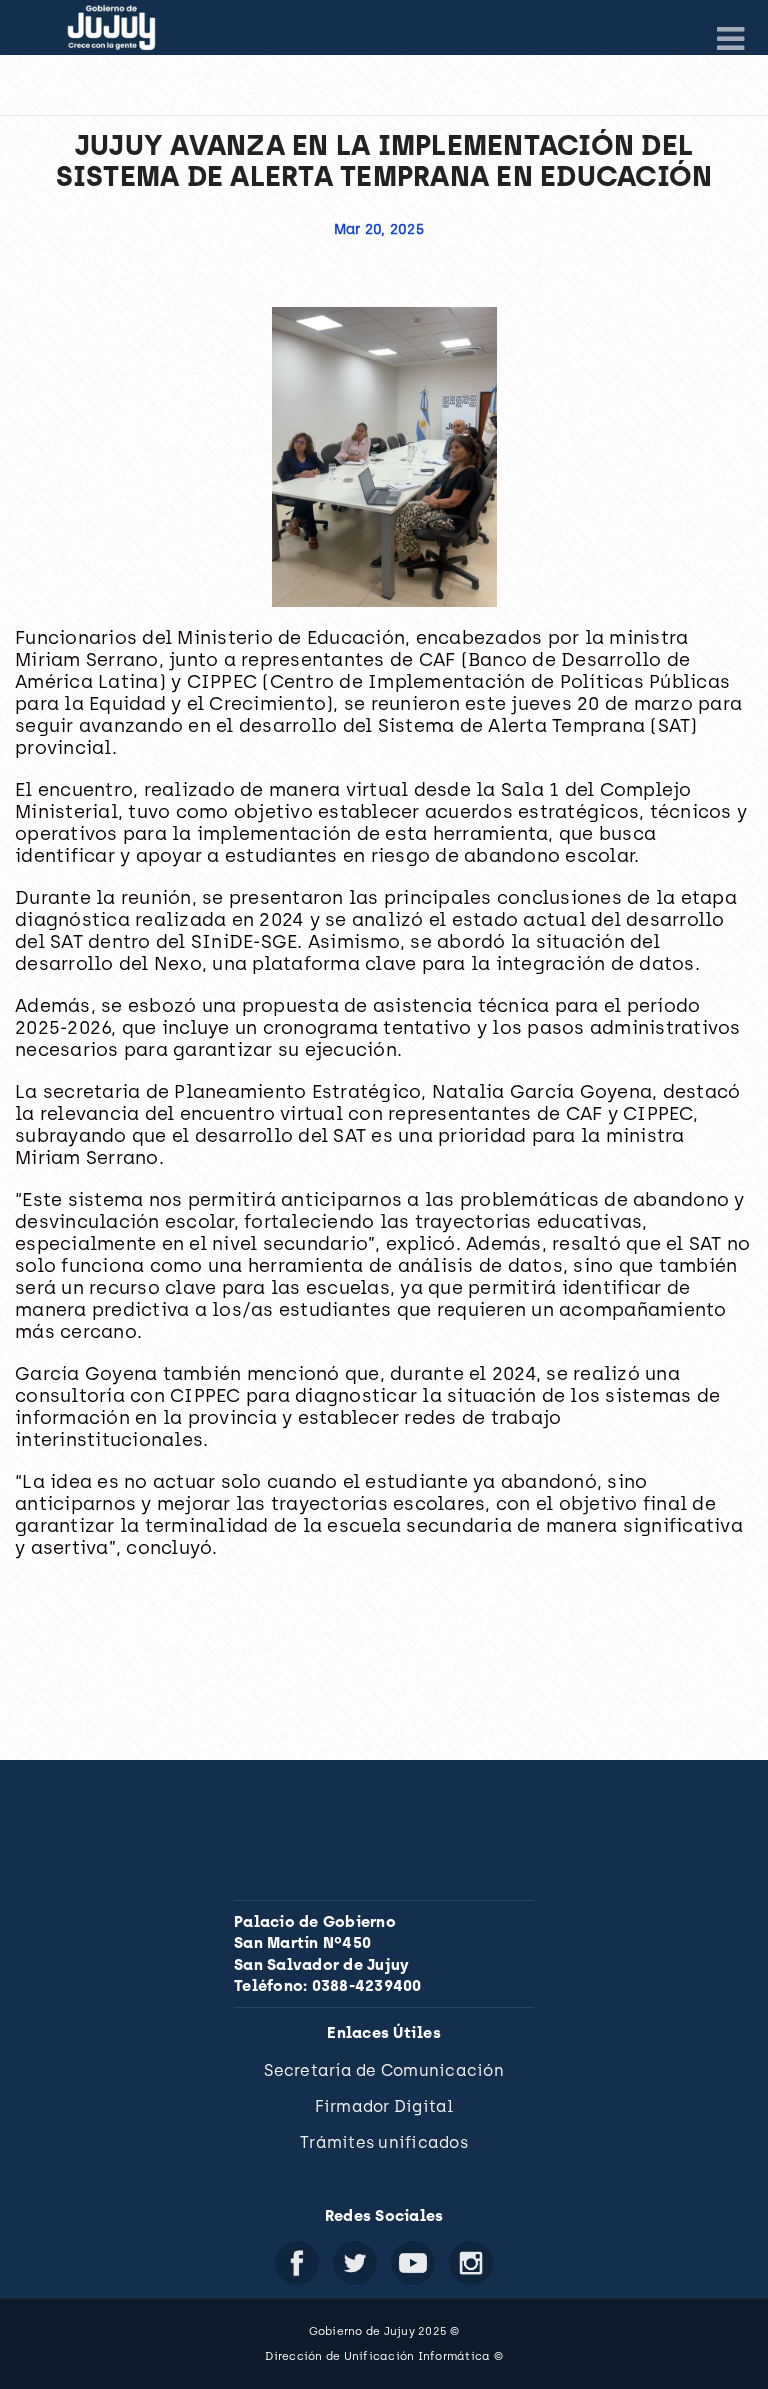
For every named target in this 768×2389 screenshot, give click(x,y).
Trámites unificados (384, 2142)
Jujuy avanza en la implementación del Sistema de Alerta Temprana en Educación (384, 160)
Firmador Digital (384, 2106)
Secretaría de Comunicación (384, 2070)
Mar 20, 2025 (379, 229)
